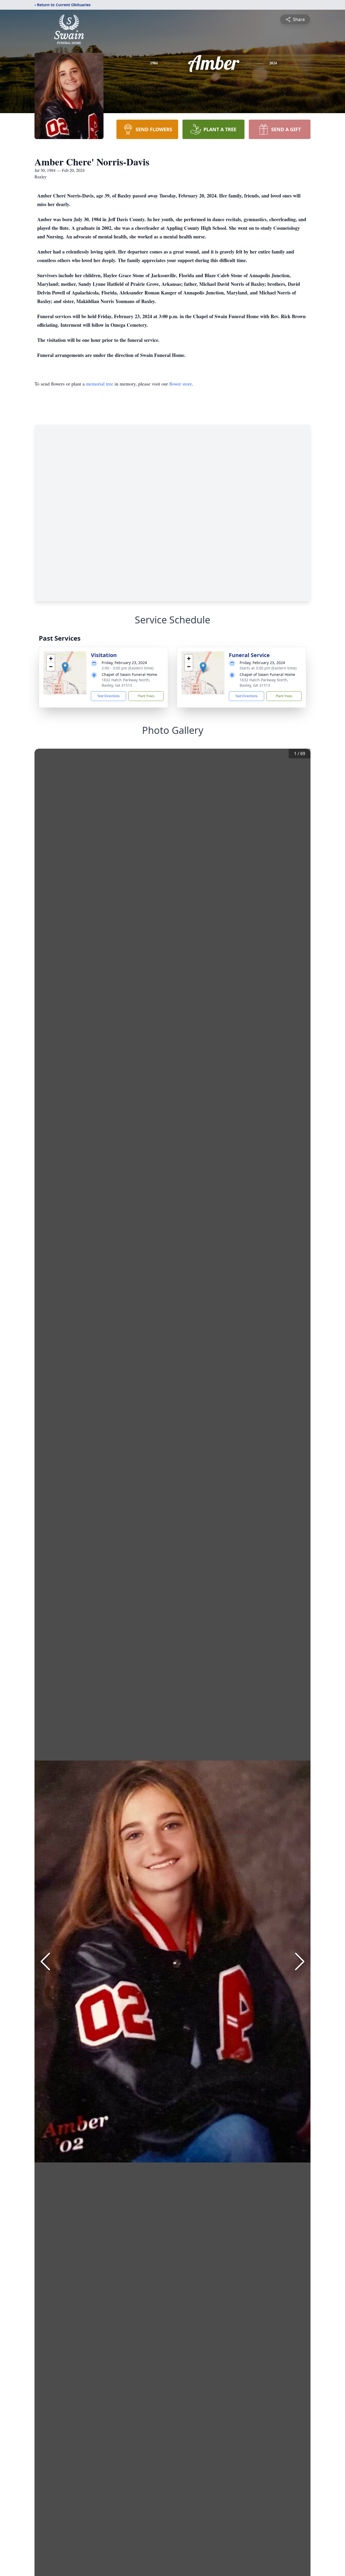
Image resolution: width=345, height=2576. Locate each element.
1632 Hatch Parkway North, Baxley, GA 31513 (126, 683)
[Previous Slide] (45, 1961)
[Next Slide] (300, 1961)
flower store (181, 384)
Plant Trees (146, 696)
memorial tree (100, 384)
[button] (65, 667)
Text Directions (108, 696)
